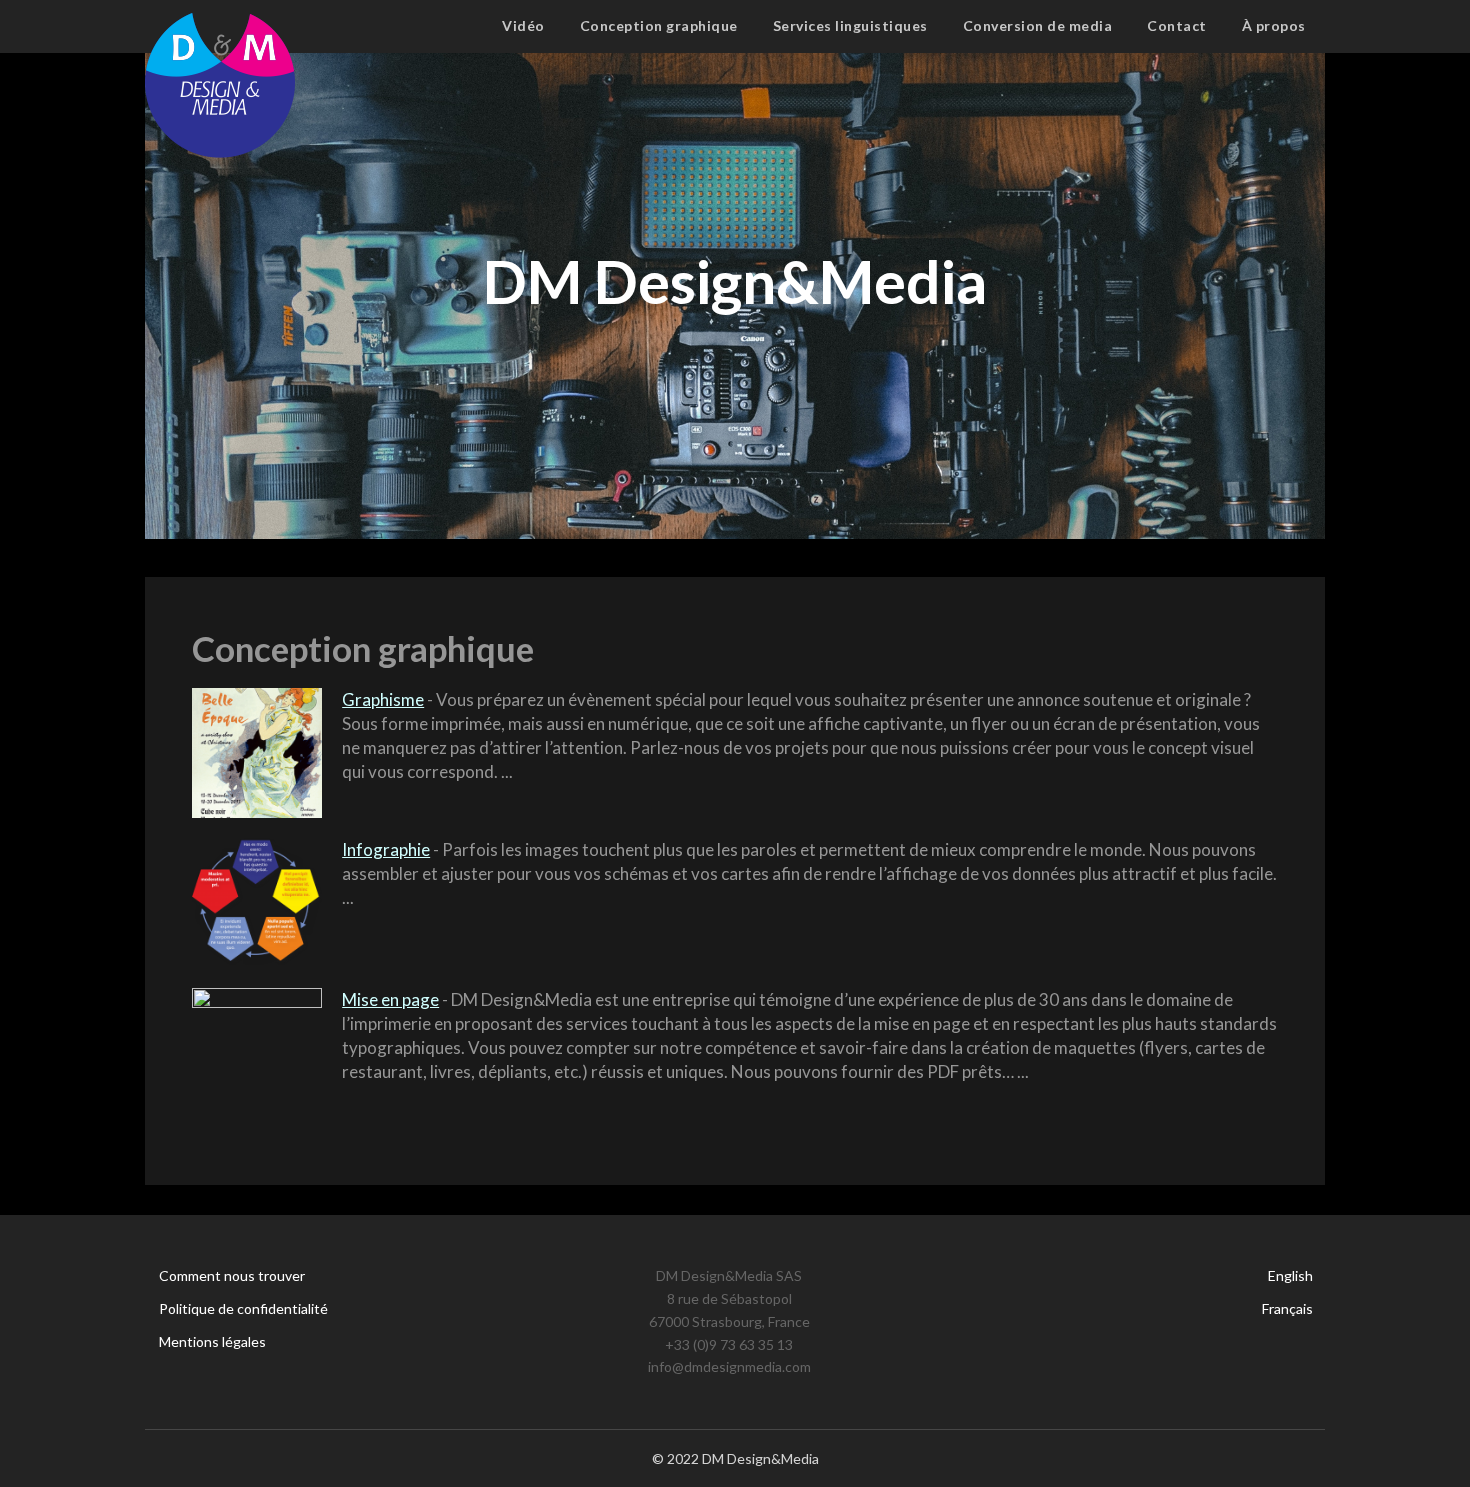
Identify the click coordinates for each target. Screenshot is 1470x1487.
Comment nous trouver (232, 1275)
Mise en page (390, 999)
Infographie (386, 849)
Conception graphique (659, 25)
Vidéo (523, 25)
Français (1287, 1308)
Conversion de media (1038, 25)
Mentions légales (212, 1341)
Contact (1177, 25)
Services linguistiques (850, 25)
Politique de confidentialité (243, 1308)
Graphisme (383, 699)
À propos (1274, 25)
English (1290, 1275)
